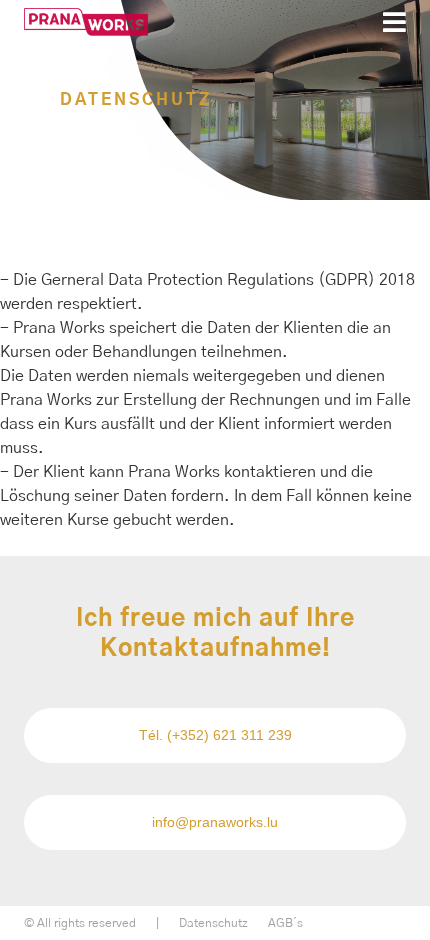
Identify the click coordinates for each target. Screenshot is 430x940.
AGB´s (285, 923)
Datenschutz (213, 923)
